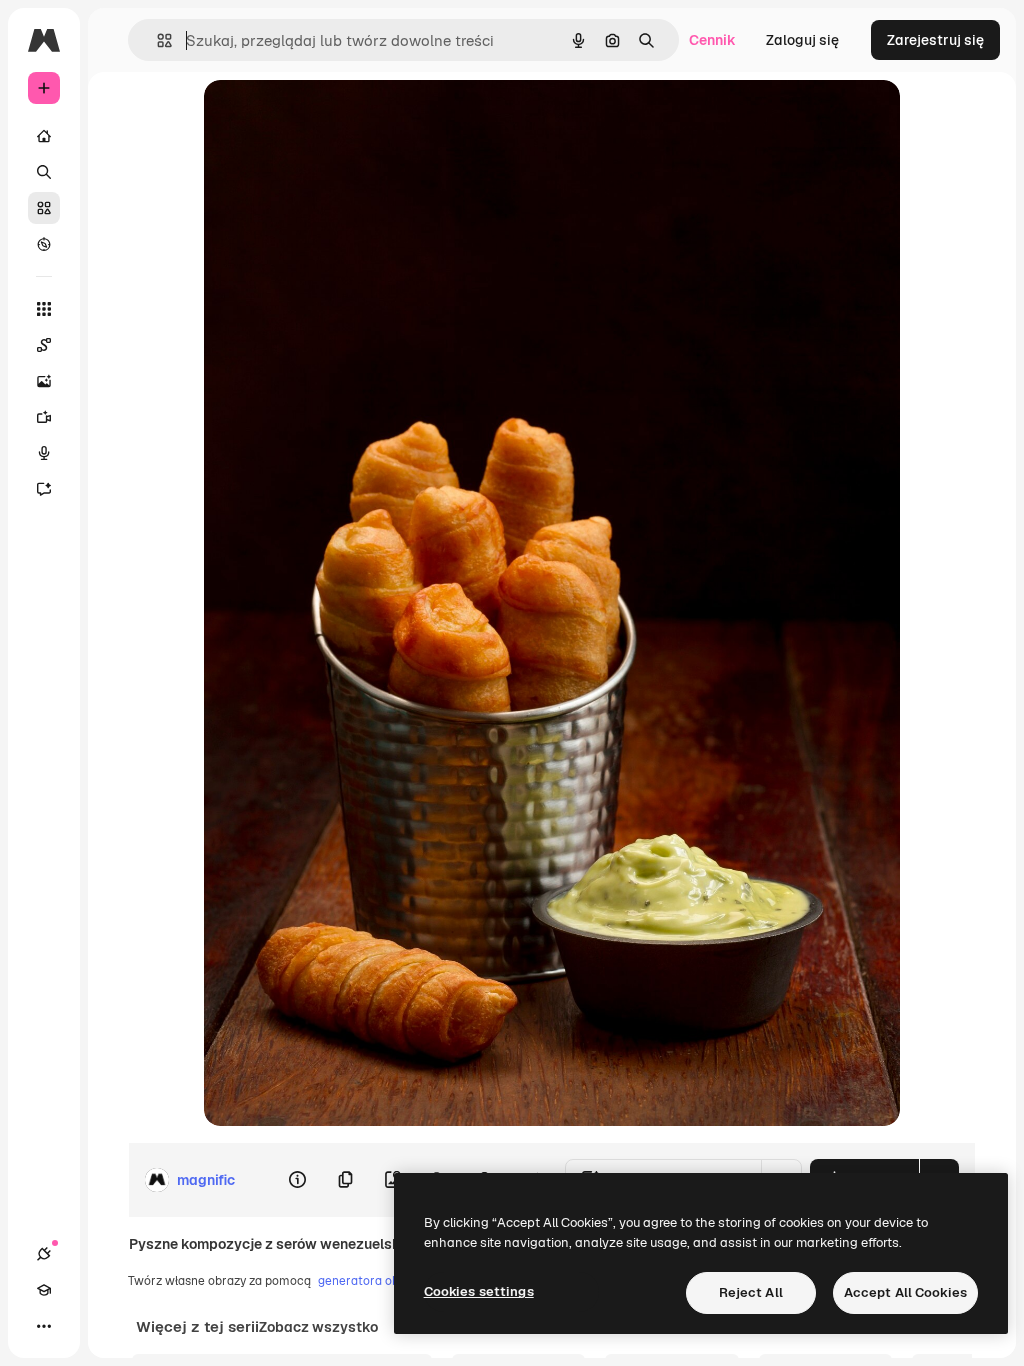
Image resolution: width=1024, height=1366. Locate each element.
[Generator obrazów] (44, 381)
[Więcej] (44, 1326)
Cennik (712, 40)
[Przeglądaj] (44, 244)
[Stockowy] (44, 208)
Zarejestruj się (935, 40)
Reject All (751, 1292)
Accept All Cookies (905, 1292)
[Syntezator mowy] (44, 453)
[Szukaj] (44, 172)
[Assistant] (44, 489)
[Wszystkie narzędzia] (44, 309)
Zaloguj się (802, 40)
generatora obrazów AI (383, 1281)
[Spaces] (44, 345)
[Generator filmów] (44, 417)
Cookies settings (479, 1291)
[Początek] (44, 136)
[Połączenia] (44, 1254)
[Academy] (44, 1290)
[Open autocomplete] (156, 40)
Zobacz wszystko (318, 1327)
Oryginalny (342, 117)
